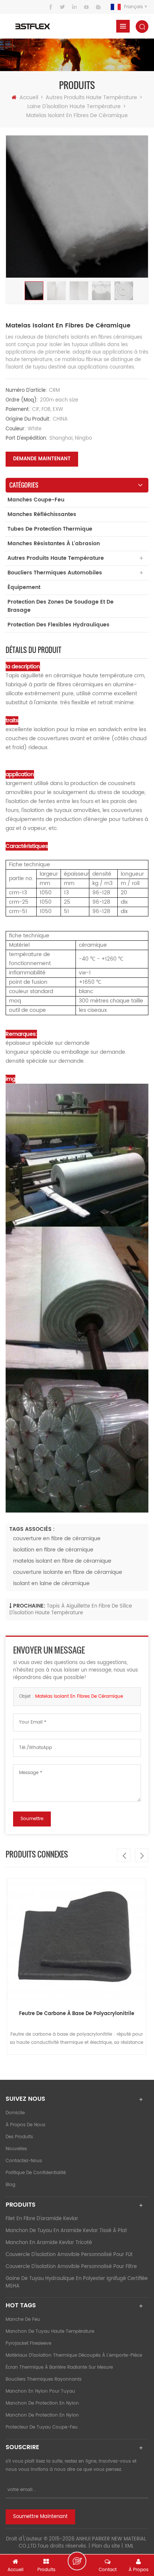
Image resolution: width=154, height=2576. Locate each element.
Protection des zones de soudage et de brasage (61, 606)
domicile (15, 2113)
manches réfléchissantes (42, 514)
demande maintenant (42, 459)
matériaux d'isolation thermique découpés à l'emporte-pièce (74, 2355)
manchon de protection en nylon (42, 2403)
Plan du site (106, 2546)
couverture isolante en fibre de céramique (68, 1572)
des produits (19, 2137)
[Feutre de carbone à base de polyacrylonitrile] (76, 1941)
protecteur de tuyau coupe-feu (42, 2427)
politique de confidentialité (36, 2173)
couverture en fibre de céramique (57, 1539)
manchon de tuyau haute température (50, 2331)
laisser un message (77, 2561)
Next (142, 1855)
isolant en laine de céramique (51, 1583)
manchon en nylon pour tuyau (40, 2391)
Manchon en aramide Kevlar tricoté (49, 2243)
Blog (10, 2185)
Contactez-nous (24, 2161)
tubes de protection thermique (50, 529)
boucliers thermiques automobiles (55, 573)
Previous (124, 1855)
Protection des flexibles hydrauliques (58, 625)
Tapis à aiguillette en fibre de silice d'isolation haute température (71, 1610)
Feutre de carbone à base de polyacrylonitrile (77, 2014)
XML (129, 2546)
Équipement (24, 587)
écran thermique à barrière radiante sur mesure (59, 2367)
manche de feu (23, 2319)
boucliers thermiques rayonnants (44, 2379)
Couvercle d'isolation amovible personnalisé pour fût (69, 2255)
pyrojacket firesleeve (28, 2343)
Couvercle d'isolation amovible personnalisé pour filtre (71, 2267)
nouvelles (16, 2149)
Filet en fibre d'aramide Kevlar (42, 2219)
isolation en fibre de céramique (53, 1550)
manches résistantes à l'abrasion (54, 544)
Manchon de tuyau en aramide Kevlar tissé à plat (66, 2231)
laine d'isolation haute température (74, 106)
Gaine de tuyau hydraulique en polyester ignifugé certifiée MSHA (77, 2282)
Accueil (29, 97)
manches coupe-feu (36, 500)
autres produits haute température (91, 97)
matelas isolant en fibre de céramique (62, 1561)
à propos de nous (25, 2125)
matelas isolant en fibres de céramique (79, 1696)
